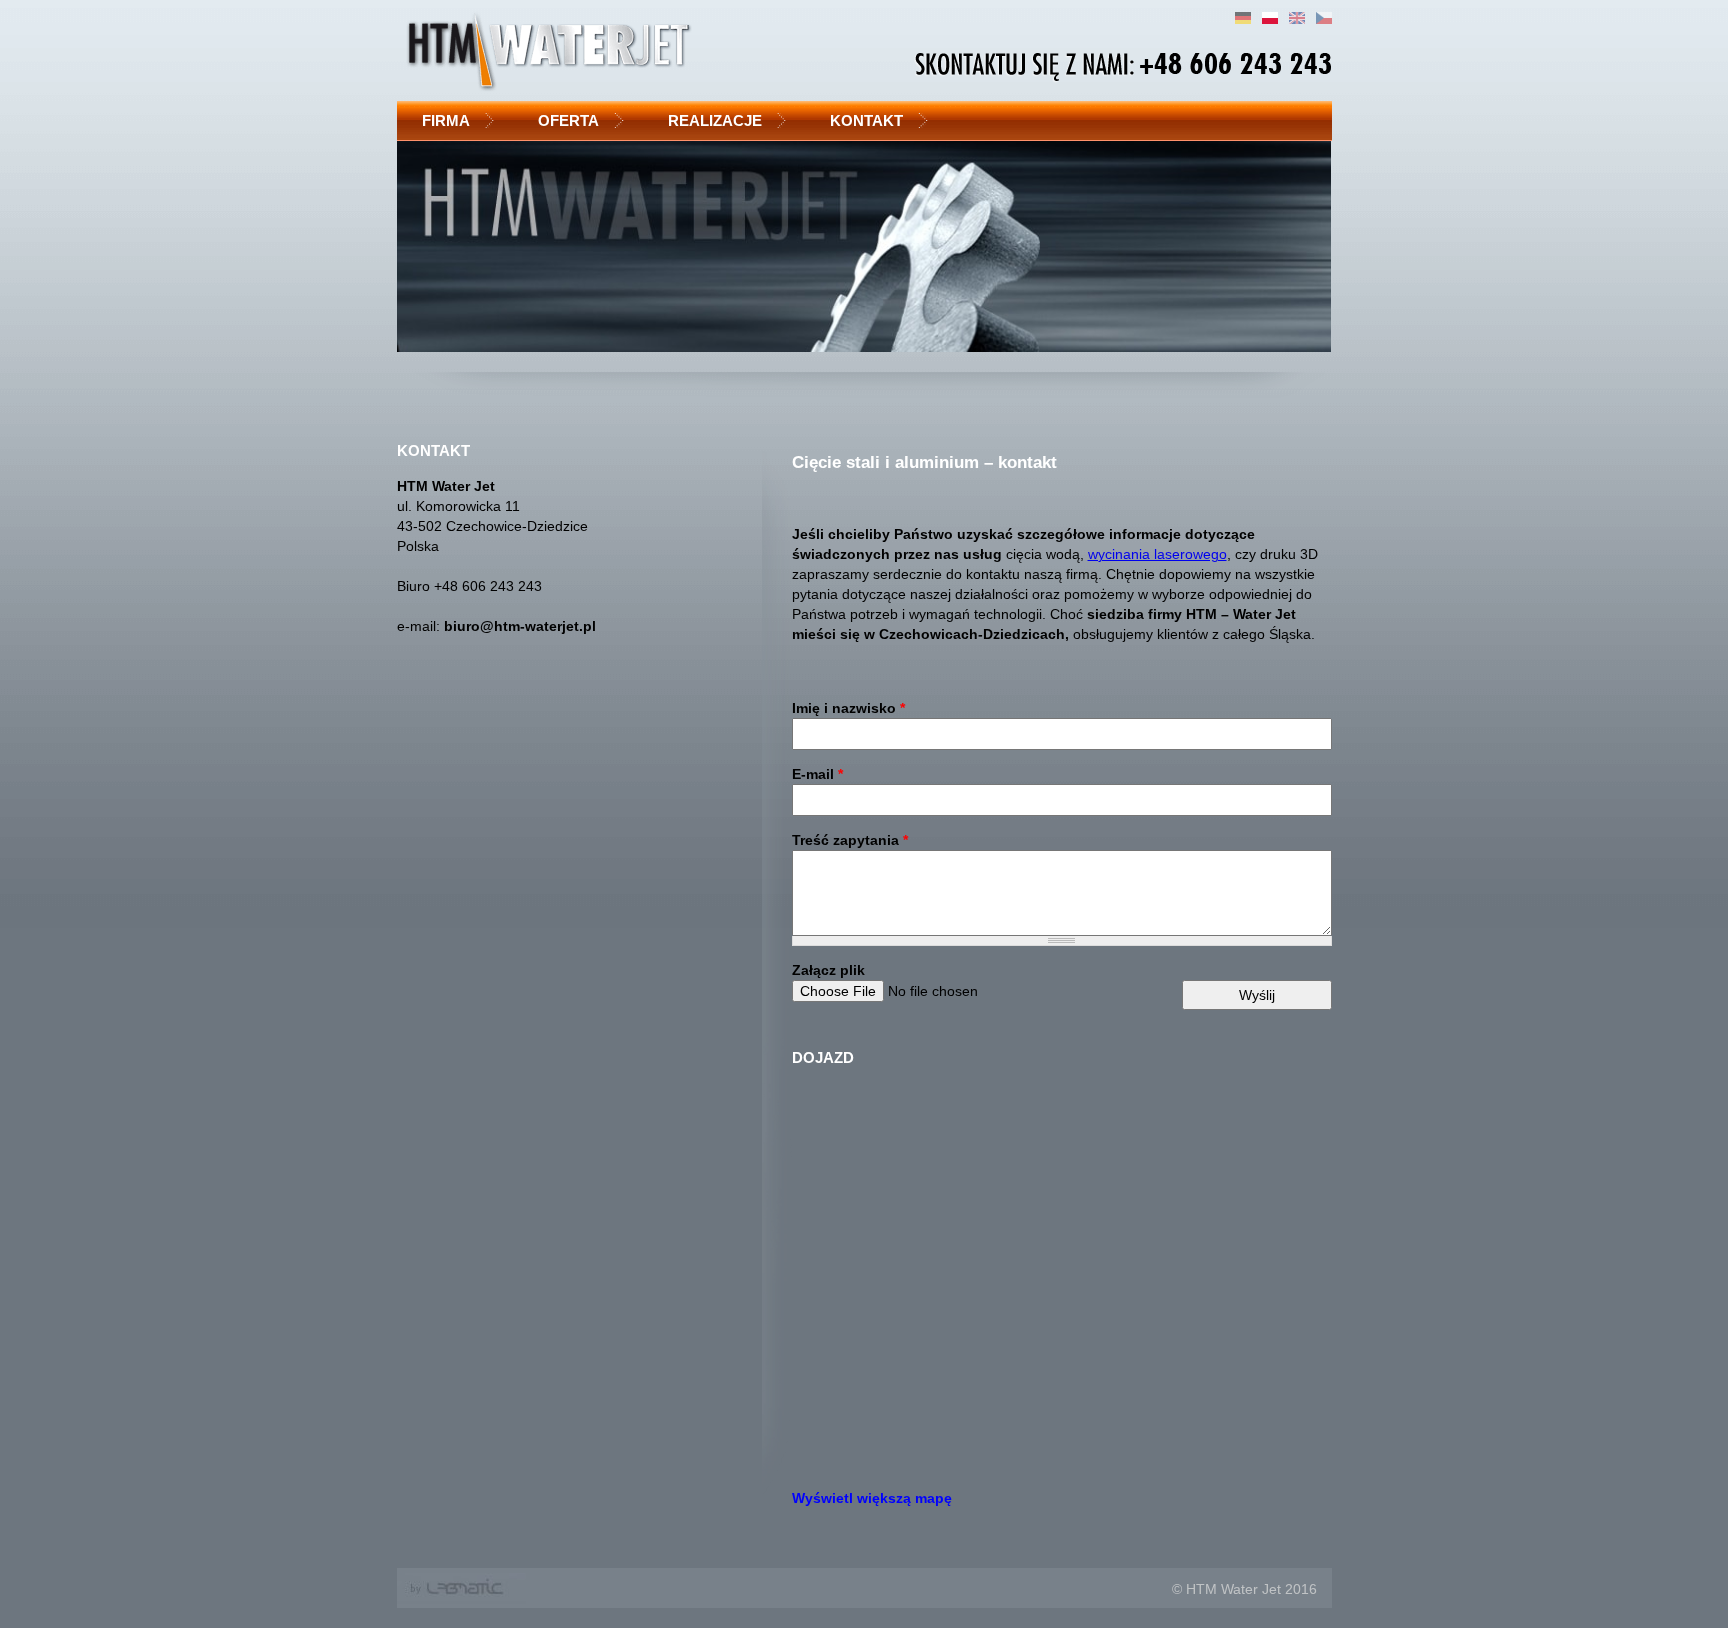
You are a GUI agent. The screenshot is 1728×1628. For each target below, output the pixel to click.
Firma (446, 120)
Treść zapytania (850, 840)
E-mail (817, 774)
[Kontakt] (1324, 18)
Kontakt (866, 120)
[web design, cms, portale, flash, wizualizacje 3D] (461, 1598)
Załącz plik (828, 970)
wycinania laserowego (1157, 554)
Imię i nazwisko (848, 708)
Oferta (568, 120)
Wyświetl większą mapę (872, 1498)
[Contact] (1297, 18)
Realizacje (715, 120)
